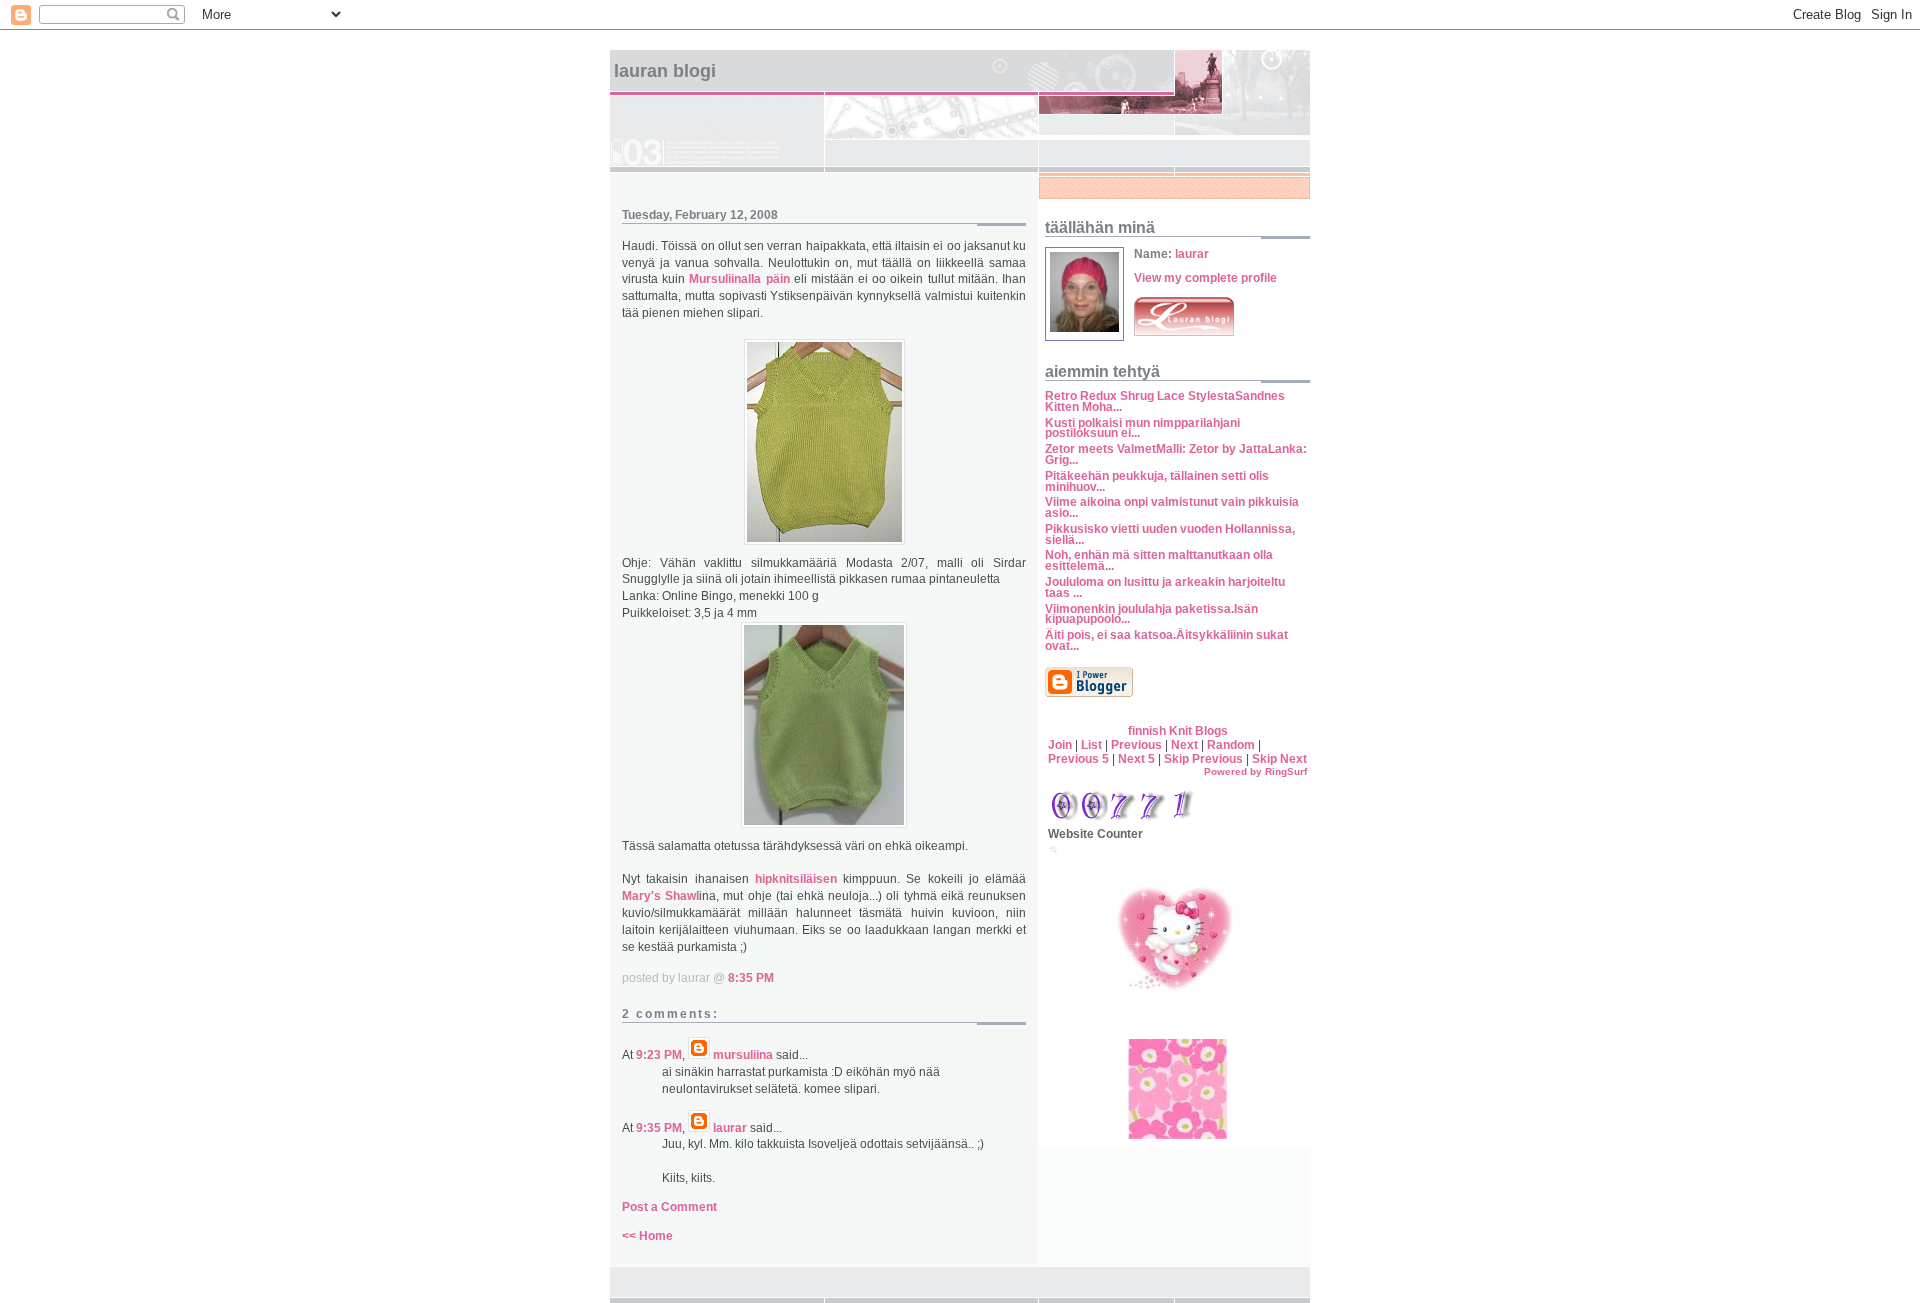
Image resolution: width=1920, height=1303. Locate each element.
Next (1184, 745)
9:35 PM (659, 1128)
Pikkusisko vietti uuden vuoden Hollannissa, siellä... (1170, 534)
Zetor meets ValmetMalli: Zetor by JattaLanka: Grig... (1176, 454)
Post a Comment (669, 1207)
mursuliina (743, 1055)
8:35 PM (751, 978)
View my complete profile (1205, 278)
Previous (1136, 745)
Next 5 (1136, 759)
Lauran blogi (665, 71)
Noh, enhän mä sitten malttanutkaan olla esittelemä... (1159, 560)
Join (1060, 745)
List (1091, 745)
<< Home (647, 1236)
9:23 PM (659, 1055)
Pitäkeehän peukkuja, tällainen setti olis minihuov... (1157, 481)
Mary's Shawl (660, 896)
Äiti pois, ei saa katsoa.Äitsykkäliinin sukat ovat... (1166, 640)
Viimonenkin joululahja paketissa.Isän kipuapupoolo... (1151, 614)
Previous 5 (1078, 759)
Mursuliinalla (725, 279)
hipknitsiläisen (796, 879)
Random (1231, 745)
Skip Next (1279, 759)
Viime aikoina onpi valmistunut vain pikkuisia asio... (1172, 507)
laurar (730, 1128)
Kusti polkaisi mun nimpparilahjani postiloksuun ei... (1142, 428)
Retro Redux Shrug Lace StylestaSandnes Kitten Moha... (1165, 401)
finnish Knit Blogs (1178, 731)
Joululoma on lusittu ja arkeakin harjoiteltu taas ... (1165, 587)
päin (778, 279)
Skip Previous (1203, 759)
